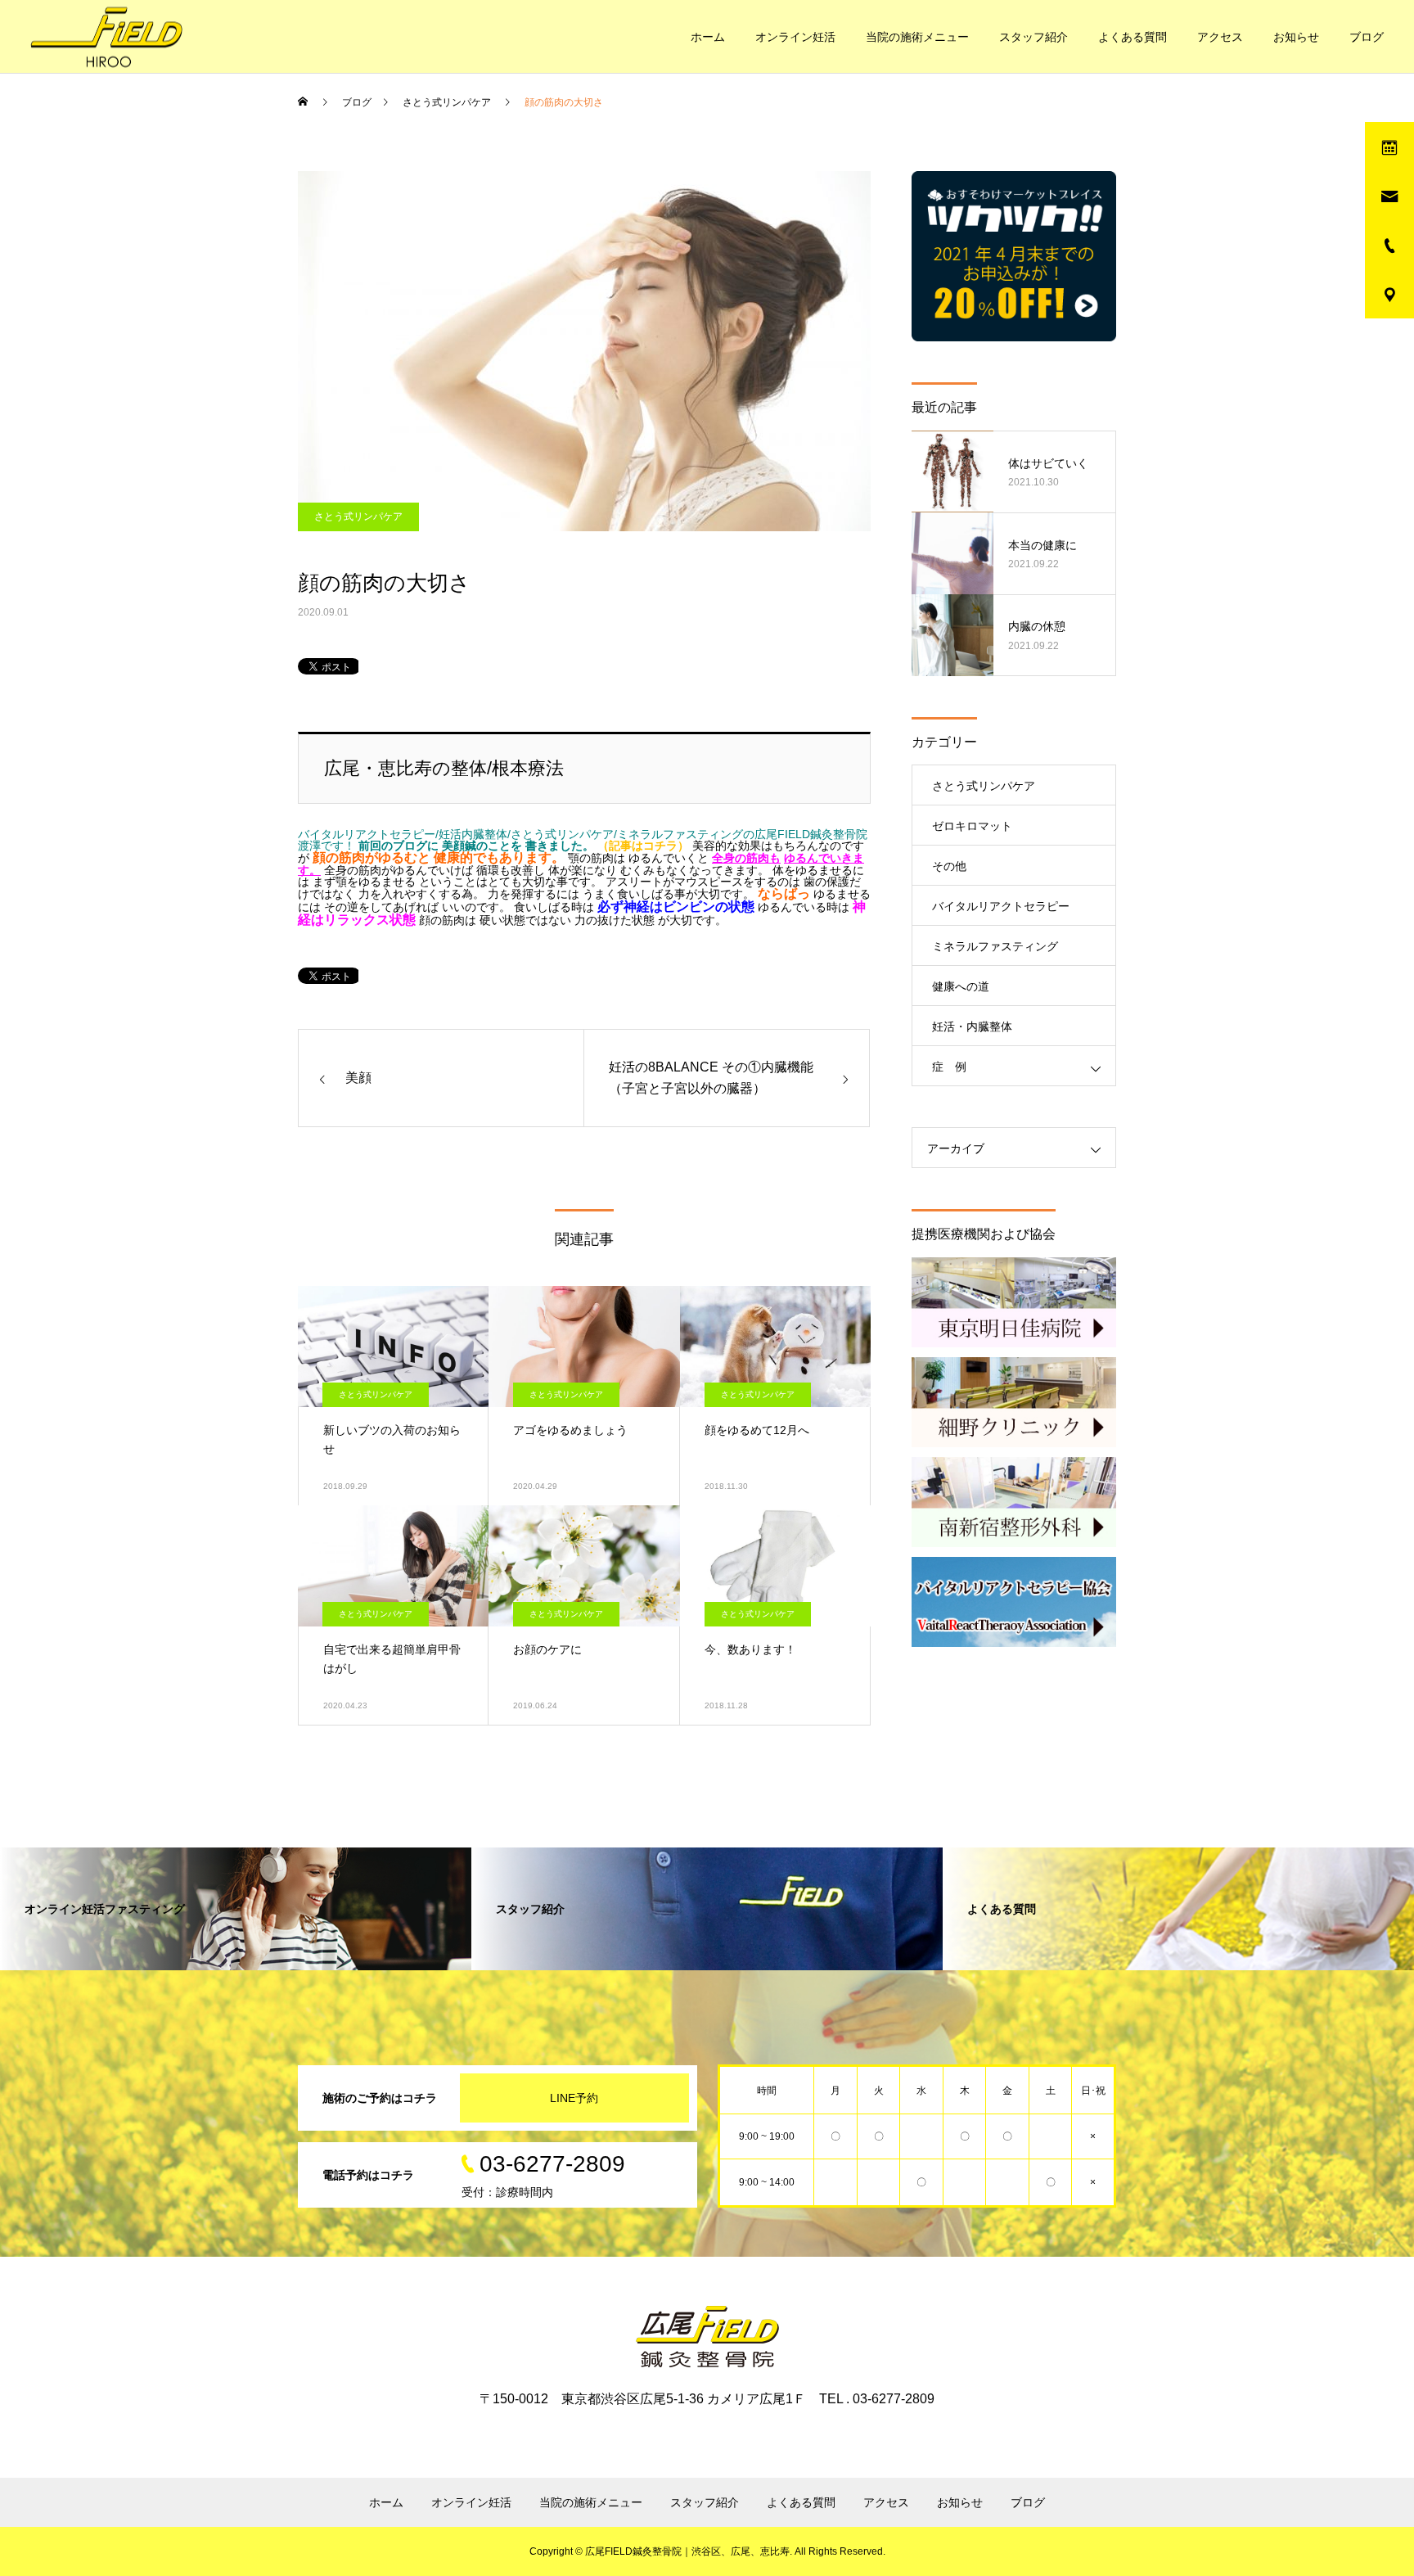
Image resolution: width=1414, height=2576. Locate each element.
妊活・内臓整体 (972, 1026)
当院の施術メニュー (917, 37)
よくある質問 (1133, 37)
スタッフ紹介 (1033, 37)
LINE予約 (574, 2098)
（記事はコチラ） (643, 846)
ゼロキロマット (972, 826)
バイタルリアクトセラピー (1001, 906)
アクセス (1220, 37)
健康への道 (961, 986)
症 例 (949, 1067)
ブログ (1367, 37)
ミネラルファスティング (995, 946)
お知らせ (1296, 37)
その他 (949, 866)
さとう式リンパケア (358, 517)
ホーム (708, 37)
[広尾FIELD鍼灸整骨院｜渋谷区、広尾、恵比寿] (106, 36)
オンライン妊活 (795, 37)
